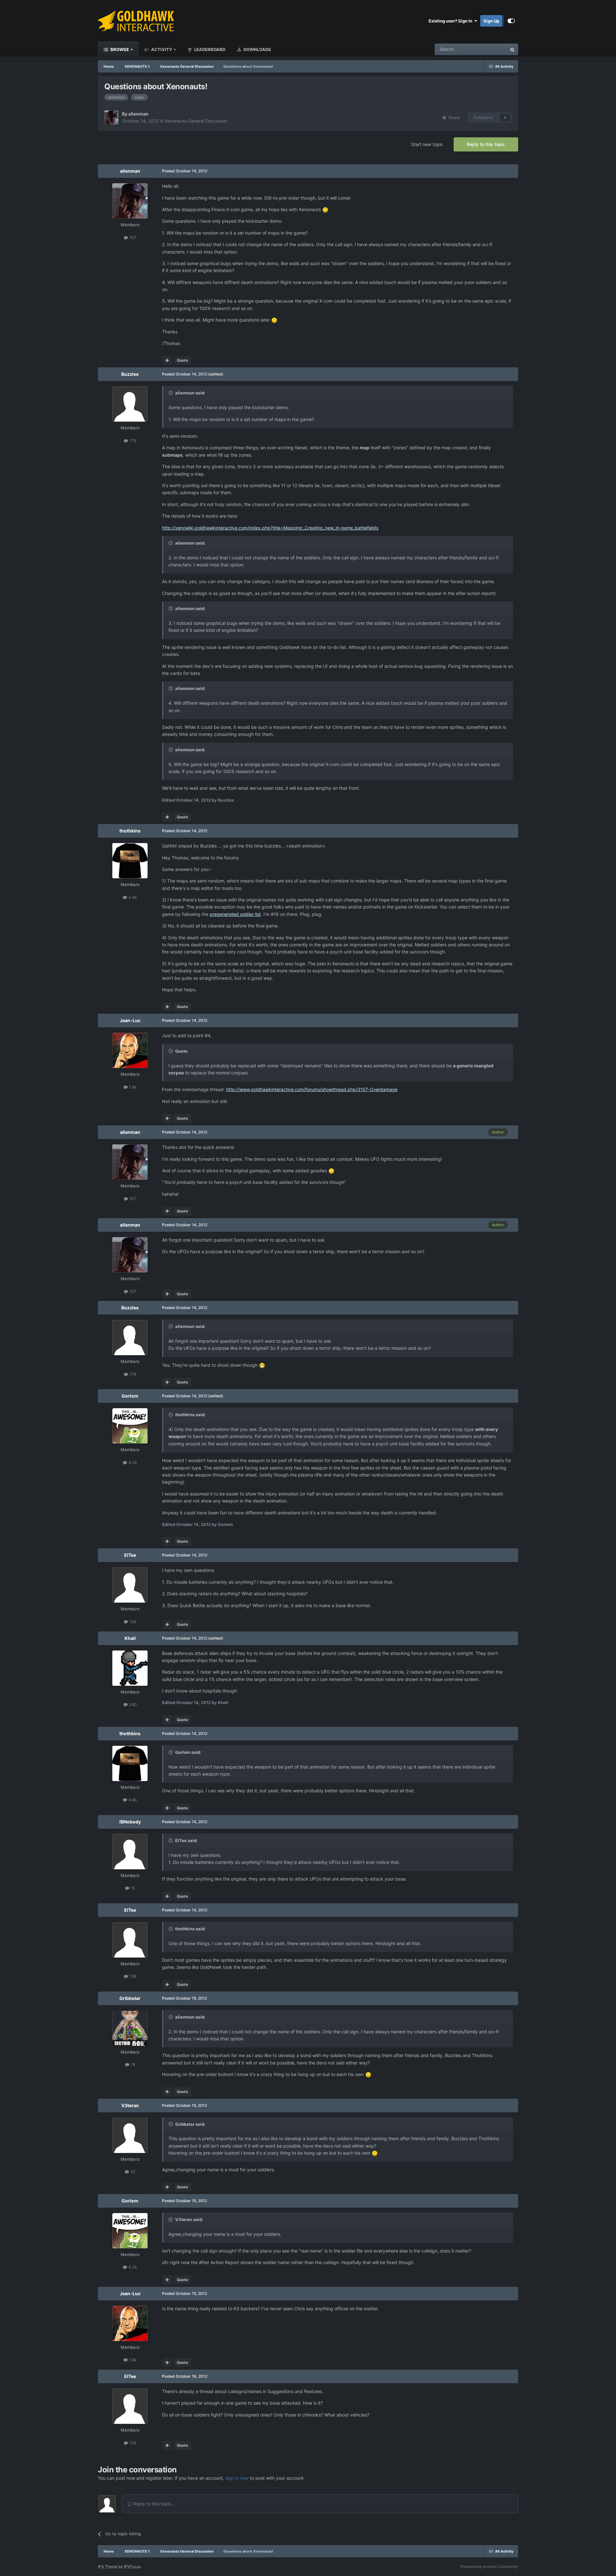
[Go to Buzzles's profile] (130, 404)
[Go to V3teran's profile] (130, 2135)
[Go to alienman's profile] (111, 117)
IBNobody (130, 1822)
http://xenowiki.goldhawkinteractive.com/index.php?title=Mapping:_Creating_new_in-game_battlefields (270, 528)
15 (132, 1888)
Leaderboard (209, 49)
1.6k (132, 1087)
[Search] (512, 49)
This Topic (489, 49)
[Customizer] (511, 21)
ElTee (130, 1555)
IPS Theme (108, 2567)
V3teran (130, 2105)
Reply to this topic (486, 144)
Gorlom (130, 1396)
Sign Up (491, 21)
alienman (138, 114)
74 (132, 2064)
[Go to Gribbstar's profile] (130, 2028)
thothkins (130, 831)
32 (132, 2172)
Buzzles (130, 374)
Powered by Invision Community (489, 2567)
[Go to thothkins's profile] (130, 861)
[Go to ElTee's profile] (130, 1585)
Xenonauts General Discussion (196, 121)
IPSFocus (132, 2567)
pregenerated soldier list (235, 914)
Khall (130, 1638)
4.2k (132, 1462)
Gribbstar (130, 1998)
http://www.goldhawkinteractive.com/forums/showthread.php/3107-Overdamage (312, 1089)
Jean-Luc (130, 1020)
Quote (182, 360)
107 (132, 237)
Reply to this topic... (154, 2504)
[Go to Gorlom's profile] (130, 1426)
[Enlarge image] (325, 209)
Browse (119, 49)
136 (132, 1622)
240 (132, 1704)
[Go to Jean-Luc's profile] (130, 1050)
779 (132, 441)
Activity (161, 49)
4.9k (132, 897)
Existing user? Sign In (451, 21)
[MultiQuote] (167, 360)
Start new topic (427, 144)
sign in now (237, 2478)
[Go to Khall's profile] (130, 1668)
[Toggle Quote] (171, 393)
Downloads (257, 49)
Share (453, 117)
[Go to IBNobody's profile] (130, 1852)
